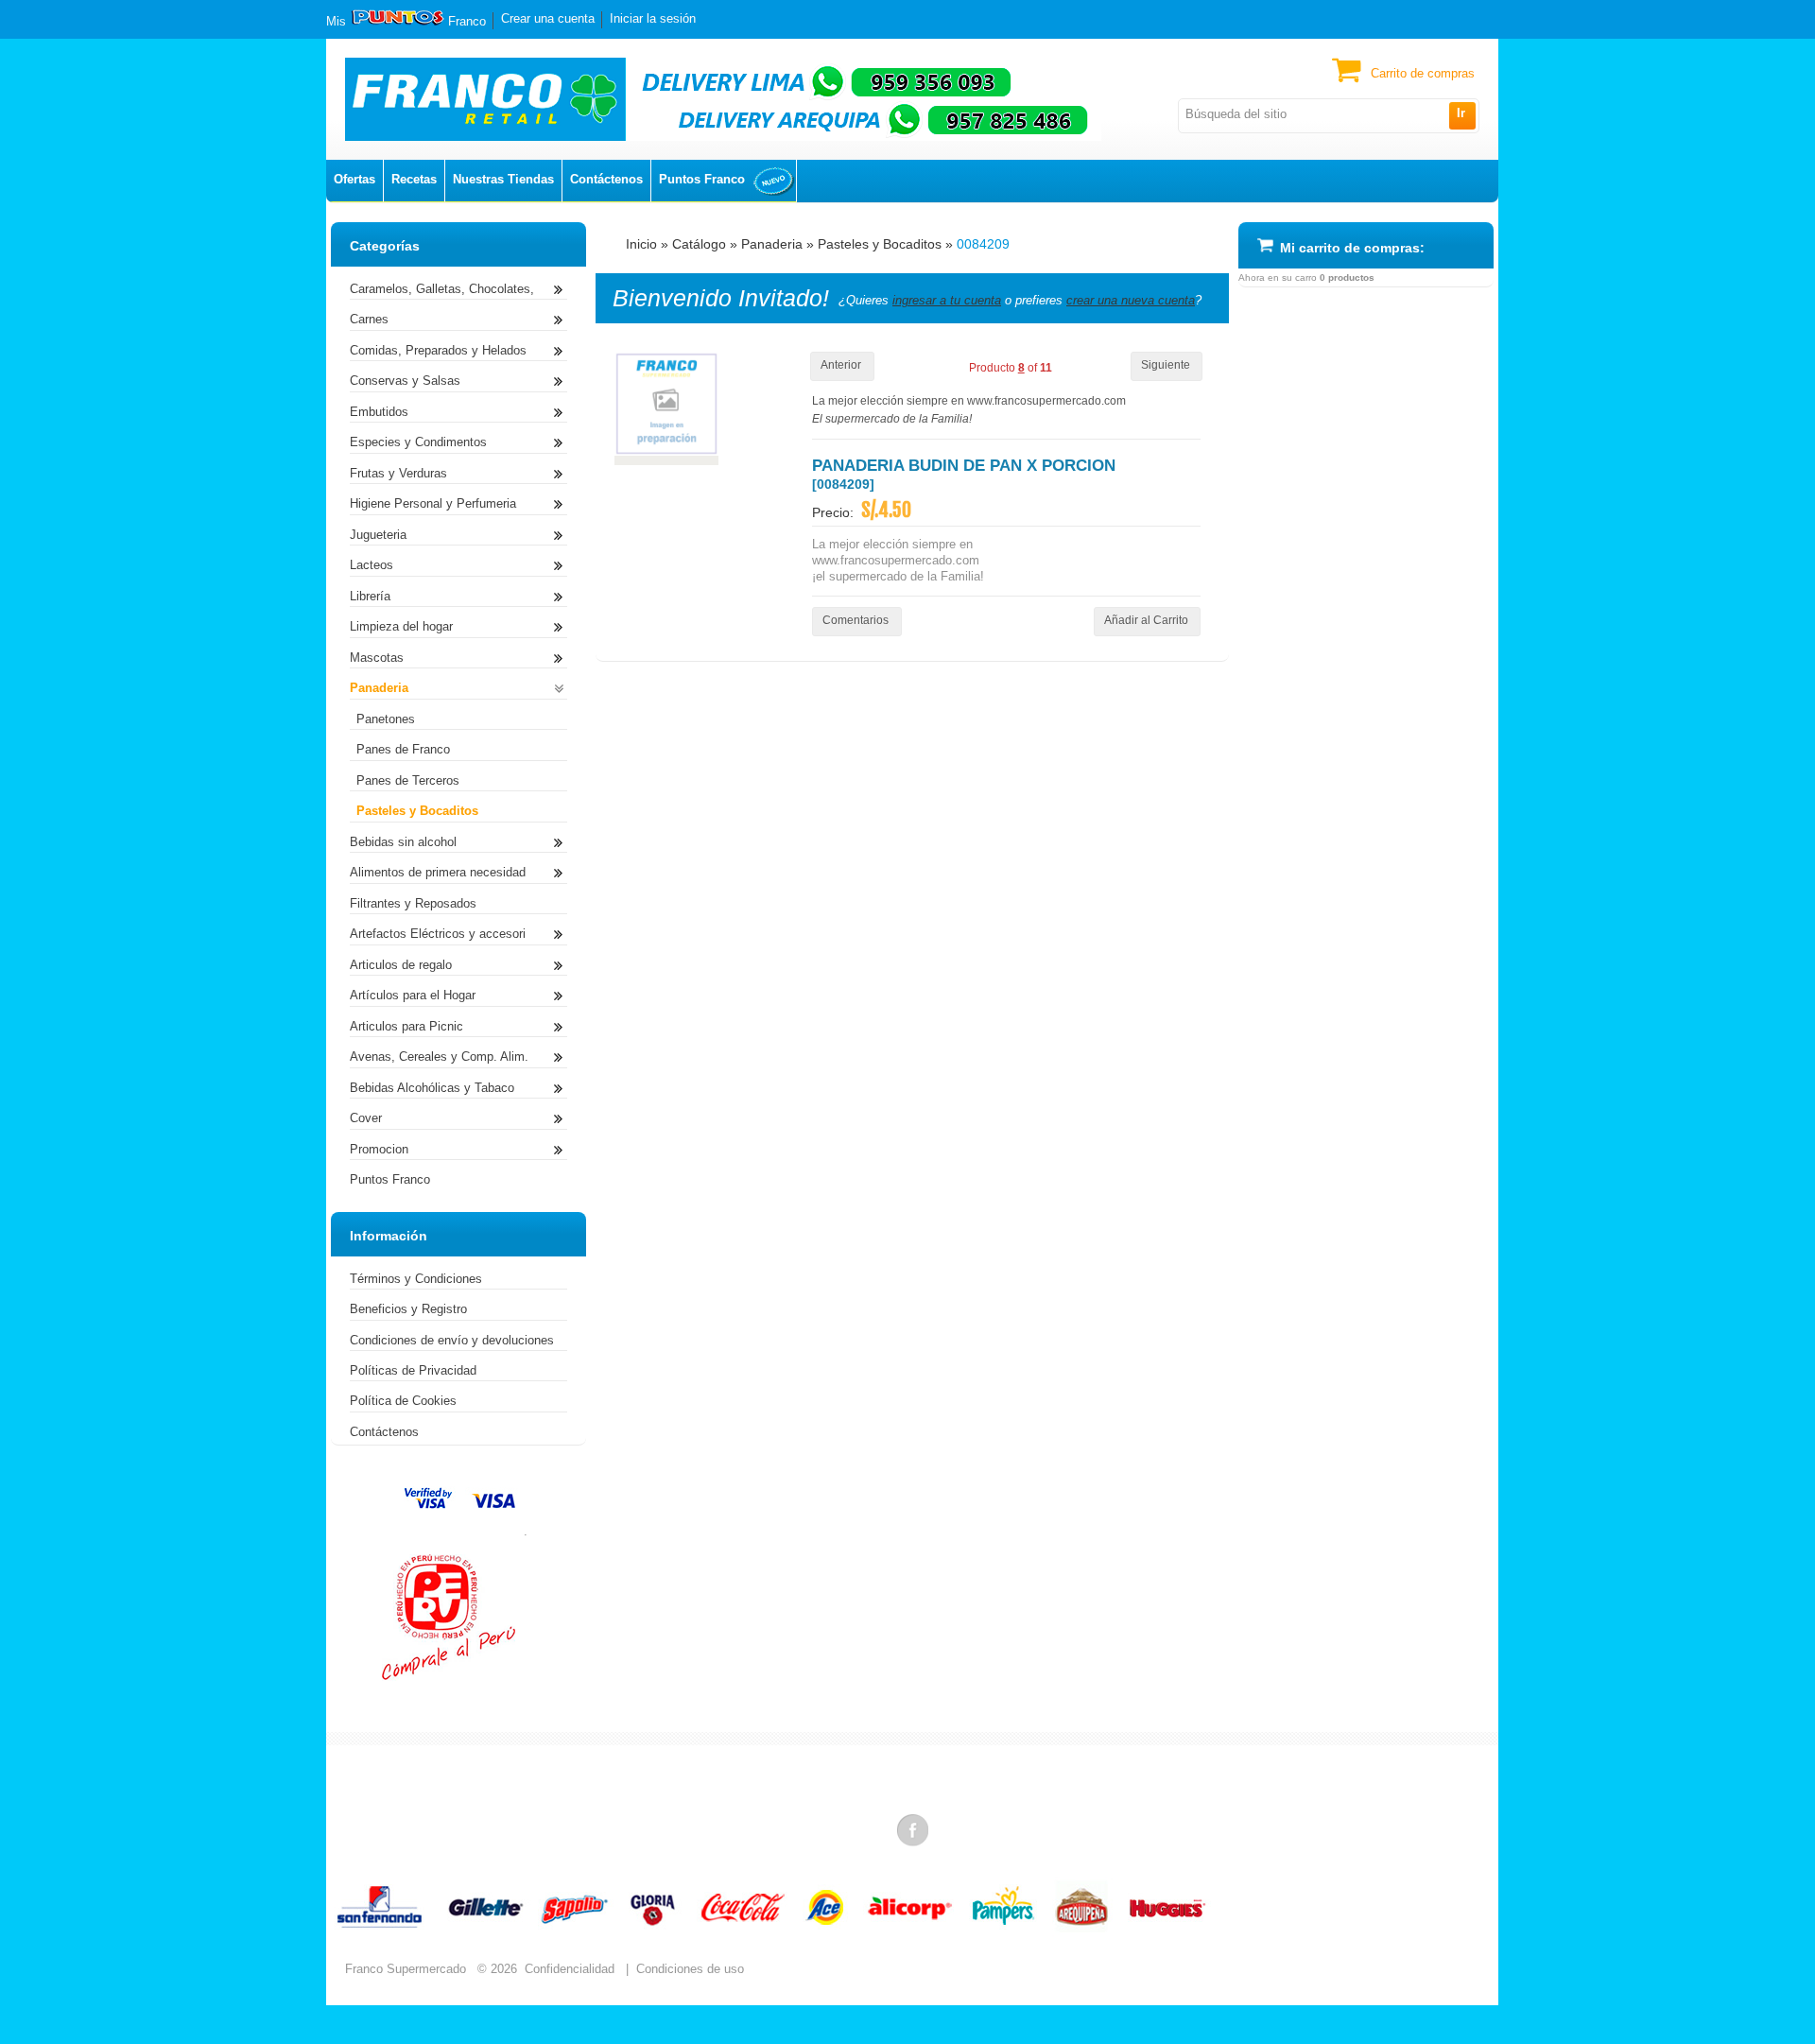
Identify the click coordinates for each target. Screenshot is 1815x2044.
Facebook (914, 1829)
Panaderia (772, 244)
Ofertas (354, 179)
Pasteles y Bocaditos (880, 244)
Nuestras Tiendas (503, 179)
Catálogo (699, 244)
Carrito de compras (1423, 73)
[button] (1462, 115)
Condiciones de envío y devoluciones (452, 1340)
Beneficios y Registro (408, 1309)
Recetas (414, 179)
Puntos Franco (702, 179)
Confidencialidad (570, 1969)
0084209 (983, 244)
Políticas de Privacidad (413, 1370)
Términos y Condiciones (416, 1279)
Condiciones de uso (690, 1969)
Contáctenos (606, 179)
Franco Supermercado (406, 1969)
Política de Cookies (403, 1401)
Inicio (641, 244)
